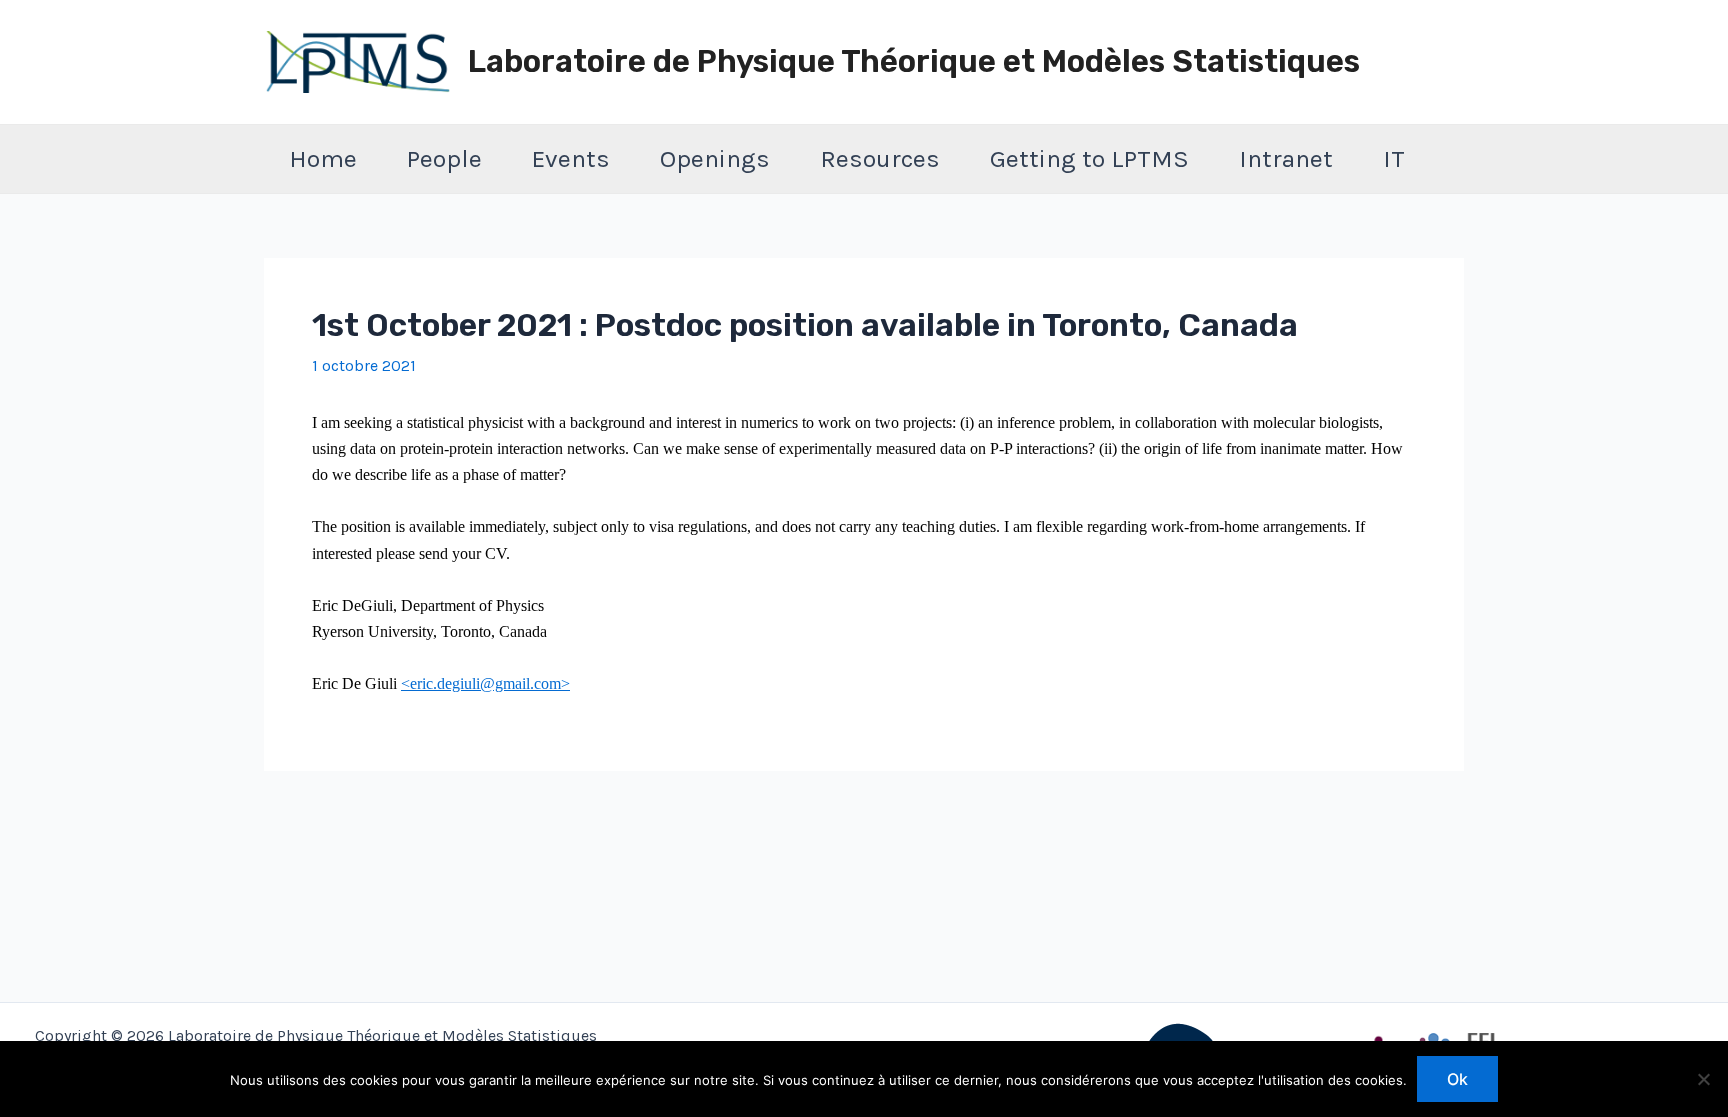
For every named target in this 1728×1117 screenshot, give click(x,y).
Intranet (1286, 158)
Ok (1457, 1079)
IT (1394, 158)
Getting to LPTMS (1089, 158)
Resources (880, 158)
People (444, 158)
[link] (485, 683)
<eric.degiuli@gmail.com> (485, 683)
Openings (715, 158)
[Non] (1703, 1079)
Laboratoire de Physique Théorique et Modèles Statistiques (914, 61)
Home (323, 158)
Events (571, 158)
